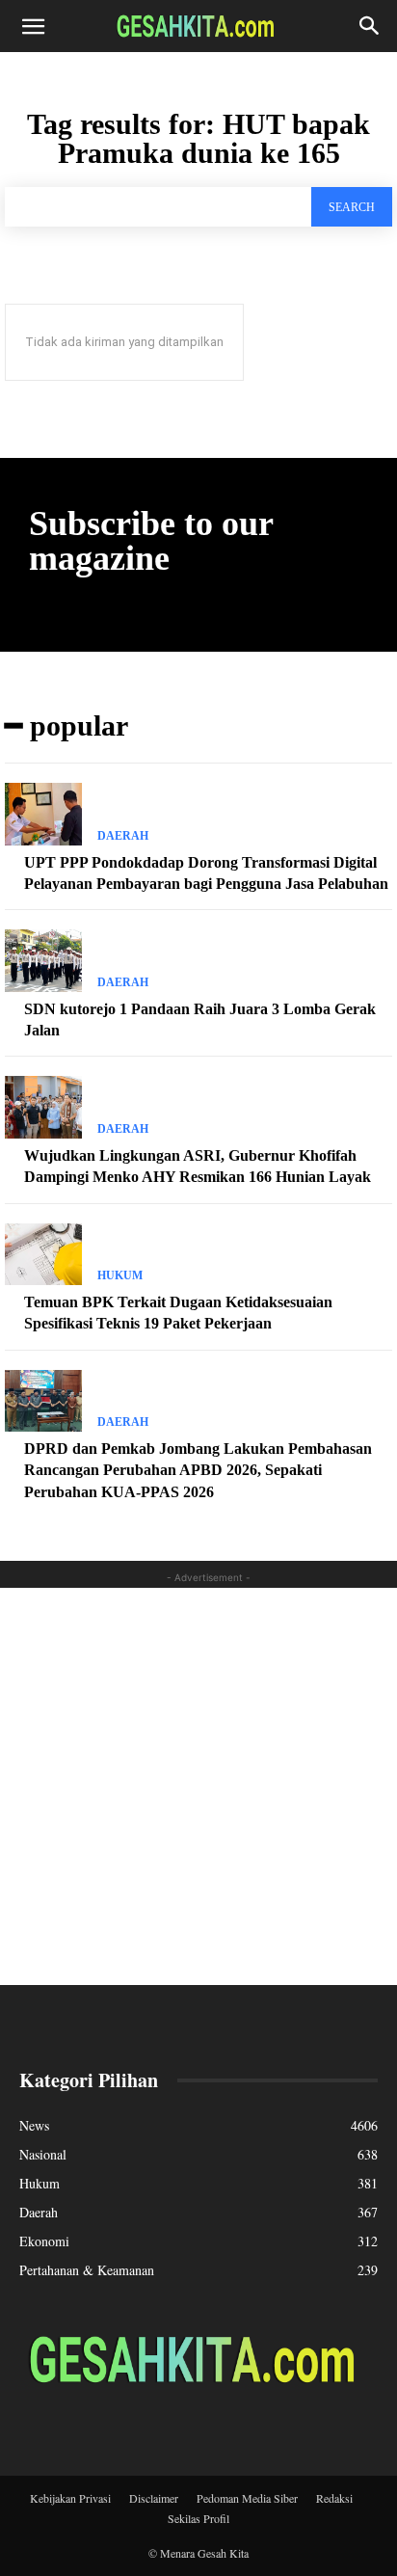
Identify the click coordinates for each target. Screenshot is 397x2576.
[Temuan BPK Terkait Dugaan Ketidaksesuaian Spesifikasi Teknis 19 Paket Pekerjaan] (43, 1254)
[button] (33, 26)
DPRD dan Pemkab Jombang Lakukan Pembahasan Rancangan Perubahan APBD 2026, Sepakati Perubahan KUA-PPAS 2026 (198, 1470)
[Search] (370, 26)
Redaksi (334, 2498)
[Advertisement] (198, 1786)
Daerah (123, 836)
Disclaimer (154, 2498)
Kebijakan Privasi (70, 2498)
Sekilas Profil (198, 2518)
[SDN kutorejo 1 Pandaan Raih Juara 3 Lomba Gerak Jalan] (43, 960)
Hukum (120, 1275)
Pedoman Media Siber (247, 2498)
